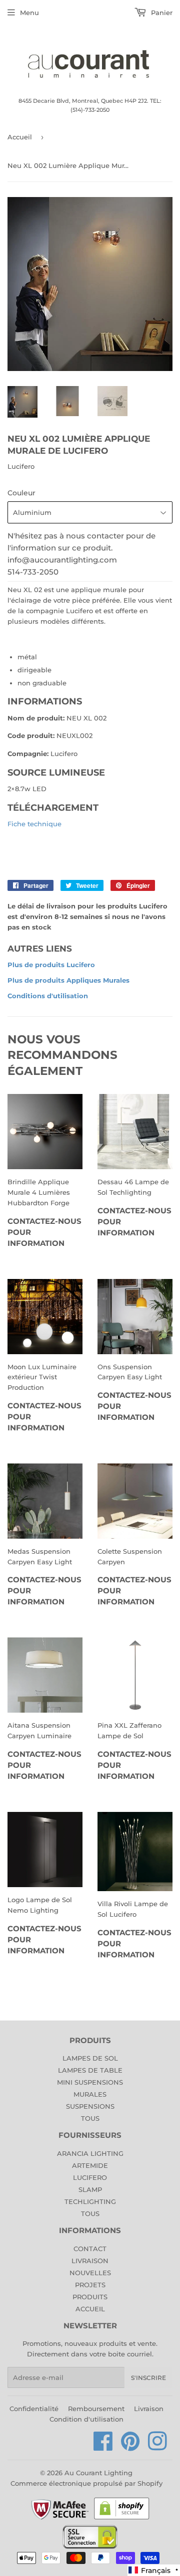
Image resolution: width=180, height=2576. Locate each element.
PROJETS (90, 2285)
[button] (154, 2570)
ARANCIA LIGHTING (90, 2153)
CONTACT (90, 2249)
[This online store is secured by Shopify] (122, 2519)
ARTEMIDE (90, 2165)
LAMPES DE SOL (90, 2058)
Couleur (21, 493)
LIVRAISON (90, 2261)
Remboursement (96, 2409)
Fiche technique (34, 824)
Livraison (149, 2409)
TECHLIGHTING (90, 2201)
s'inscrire (148, 2378)
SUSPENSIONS (90, 2106)
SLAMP (90, 2189)
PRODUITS (90, 2297)
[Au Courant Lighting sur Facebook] (103, 2447)
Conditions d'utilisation (48, 996)
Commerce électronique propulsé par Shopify (86, 2483)
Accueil (20, 137)
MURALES (90, 2094)
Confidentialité (34, 2409)
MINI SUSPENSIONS (90, 2082)
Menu (29, 13)
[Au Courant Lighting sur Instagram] (157, 2447)
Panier (161, 13)
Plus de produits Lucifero (51, 965)
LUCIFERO (90, 2177)
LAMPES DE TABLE (90, 2070)
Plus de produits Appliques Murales (68, 980)
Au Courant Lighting (98, 2473)
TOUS (90, 2118)
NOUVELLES (90, 2273)
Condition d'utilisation (86, 2419)
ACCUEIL (90, 2309)
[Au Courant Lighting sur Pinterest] (130, 2447)
